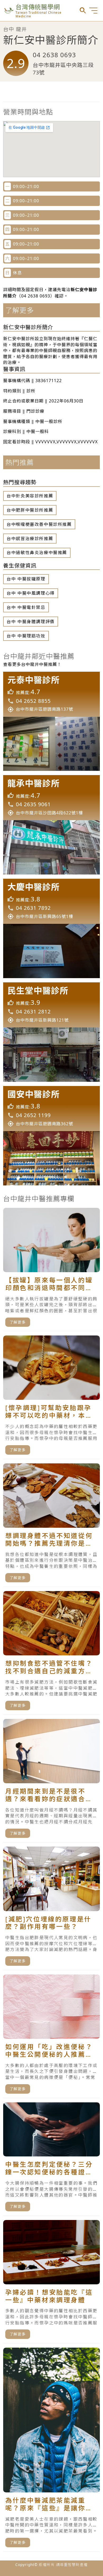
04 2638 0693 (54, 55)
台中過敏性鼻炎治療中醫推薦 (37, 552)
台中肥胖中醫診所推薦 (30, 510)
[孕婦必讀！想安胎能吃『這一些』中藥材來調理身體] (51, 2282)
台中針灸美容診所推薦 (30, 496)
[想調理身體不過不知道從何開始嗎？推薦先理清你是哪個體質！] (51, 1525)
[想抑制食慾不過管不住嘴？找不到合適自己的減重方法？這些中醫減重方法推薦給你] (51, 1653)
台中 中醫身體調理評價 (31, 622)
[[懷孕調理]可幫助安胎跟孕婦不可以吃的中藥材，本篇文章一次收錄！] (51, 1397)
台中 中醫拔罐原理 (26, 579)
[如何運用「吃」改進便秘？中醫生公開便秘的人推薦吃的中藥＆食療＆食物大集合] (51, 2036)
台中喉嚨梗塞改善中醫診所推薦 (39, 524)
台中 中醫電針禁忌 (26, 607)
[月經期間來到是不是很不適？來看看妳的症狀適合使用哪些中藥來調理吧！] (51, 1781)
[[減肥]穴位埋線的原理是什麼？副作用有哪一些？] (51, 1908)
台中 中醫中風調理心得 (31, 593)
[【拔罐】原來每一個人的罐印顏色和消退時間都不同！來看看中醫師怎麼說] (51, 1270)
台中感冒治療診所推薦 (30, 539)
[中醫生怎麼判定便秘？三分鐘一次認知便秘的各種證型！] (51, 2159)
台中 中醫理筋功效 (26, 636)
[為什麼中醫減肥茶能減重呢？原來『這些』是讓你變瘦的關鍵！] (51, 2450)
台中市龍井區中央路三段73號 (63, 69)
